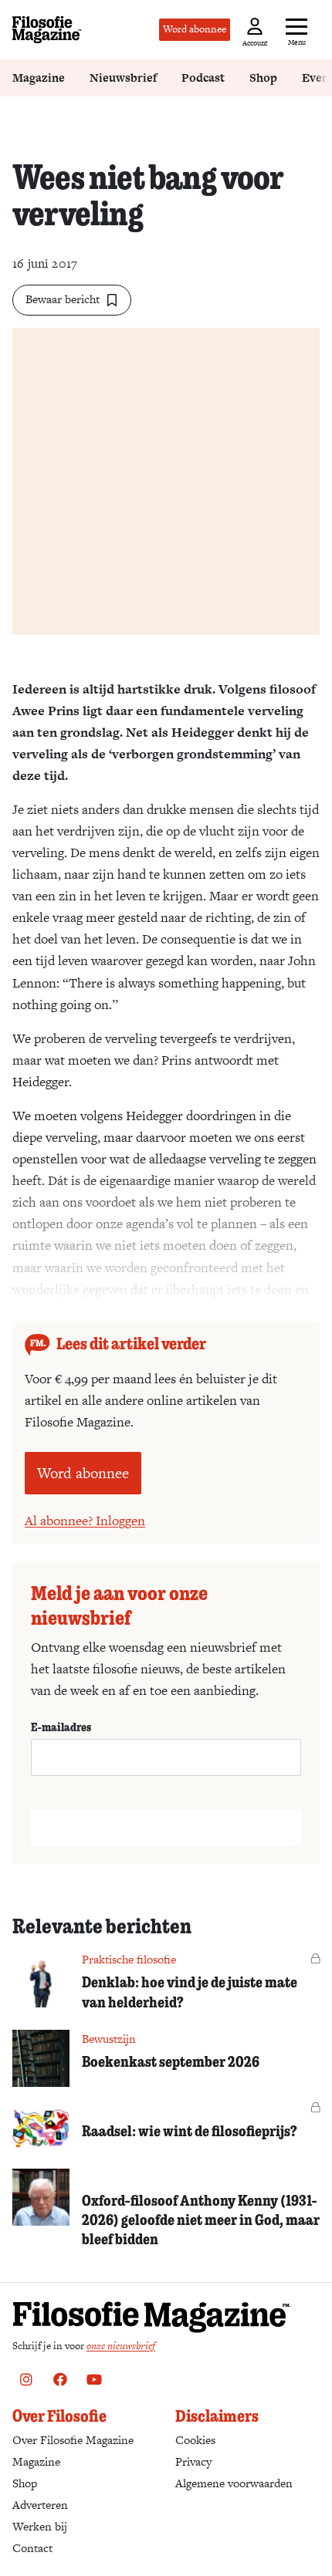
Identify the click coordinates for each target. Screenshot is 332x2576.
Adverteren (40, 2505)
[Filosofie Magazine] (47, 30)
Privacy (193, 2461)
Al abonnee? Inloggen (85, 1521)
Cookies (195, 2440)
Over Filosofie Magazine (73, 2440)
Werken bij (40, 2526)
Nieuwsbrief (123, 78)
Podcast (203, 78)
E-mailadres (61, 1727)
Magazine (39, 78)
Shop (263, 78)
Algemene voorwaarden (234, 2483)
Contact (32, 2548)
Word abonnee (195, 29)
